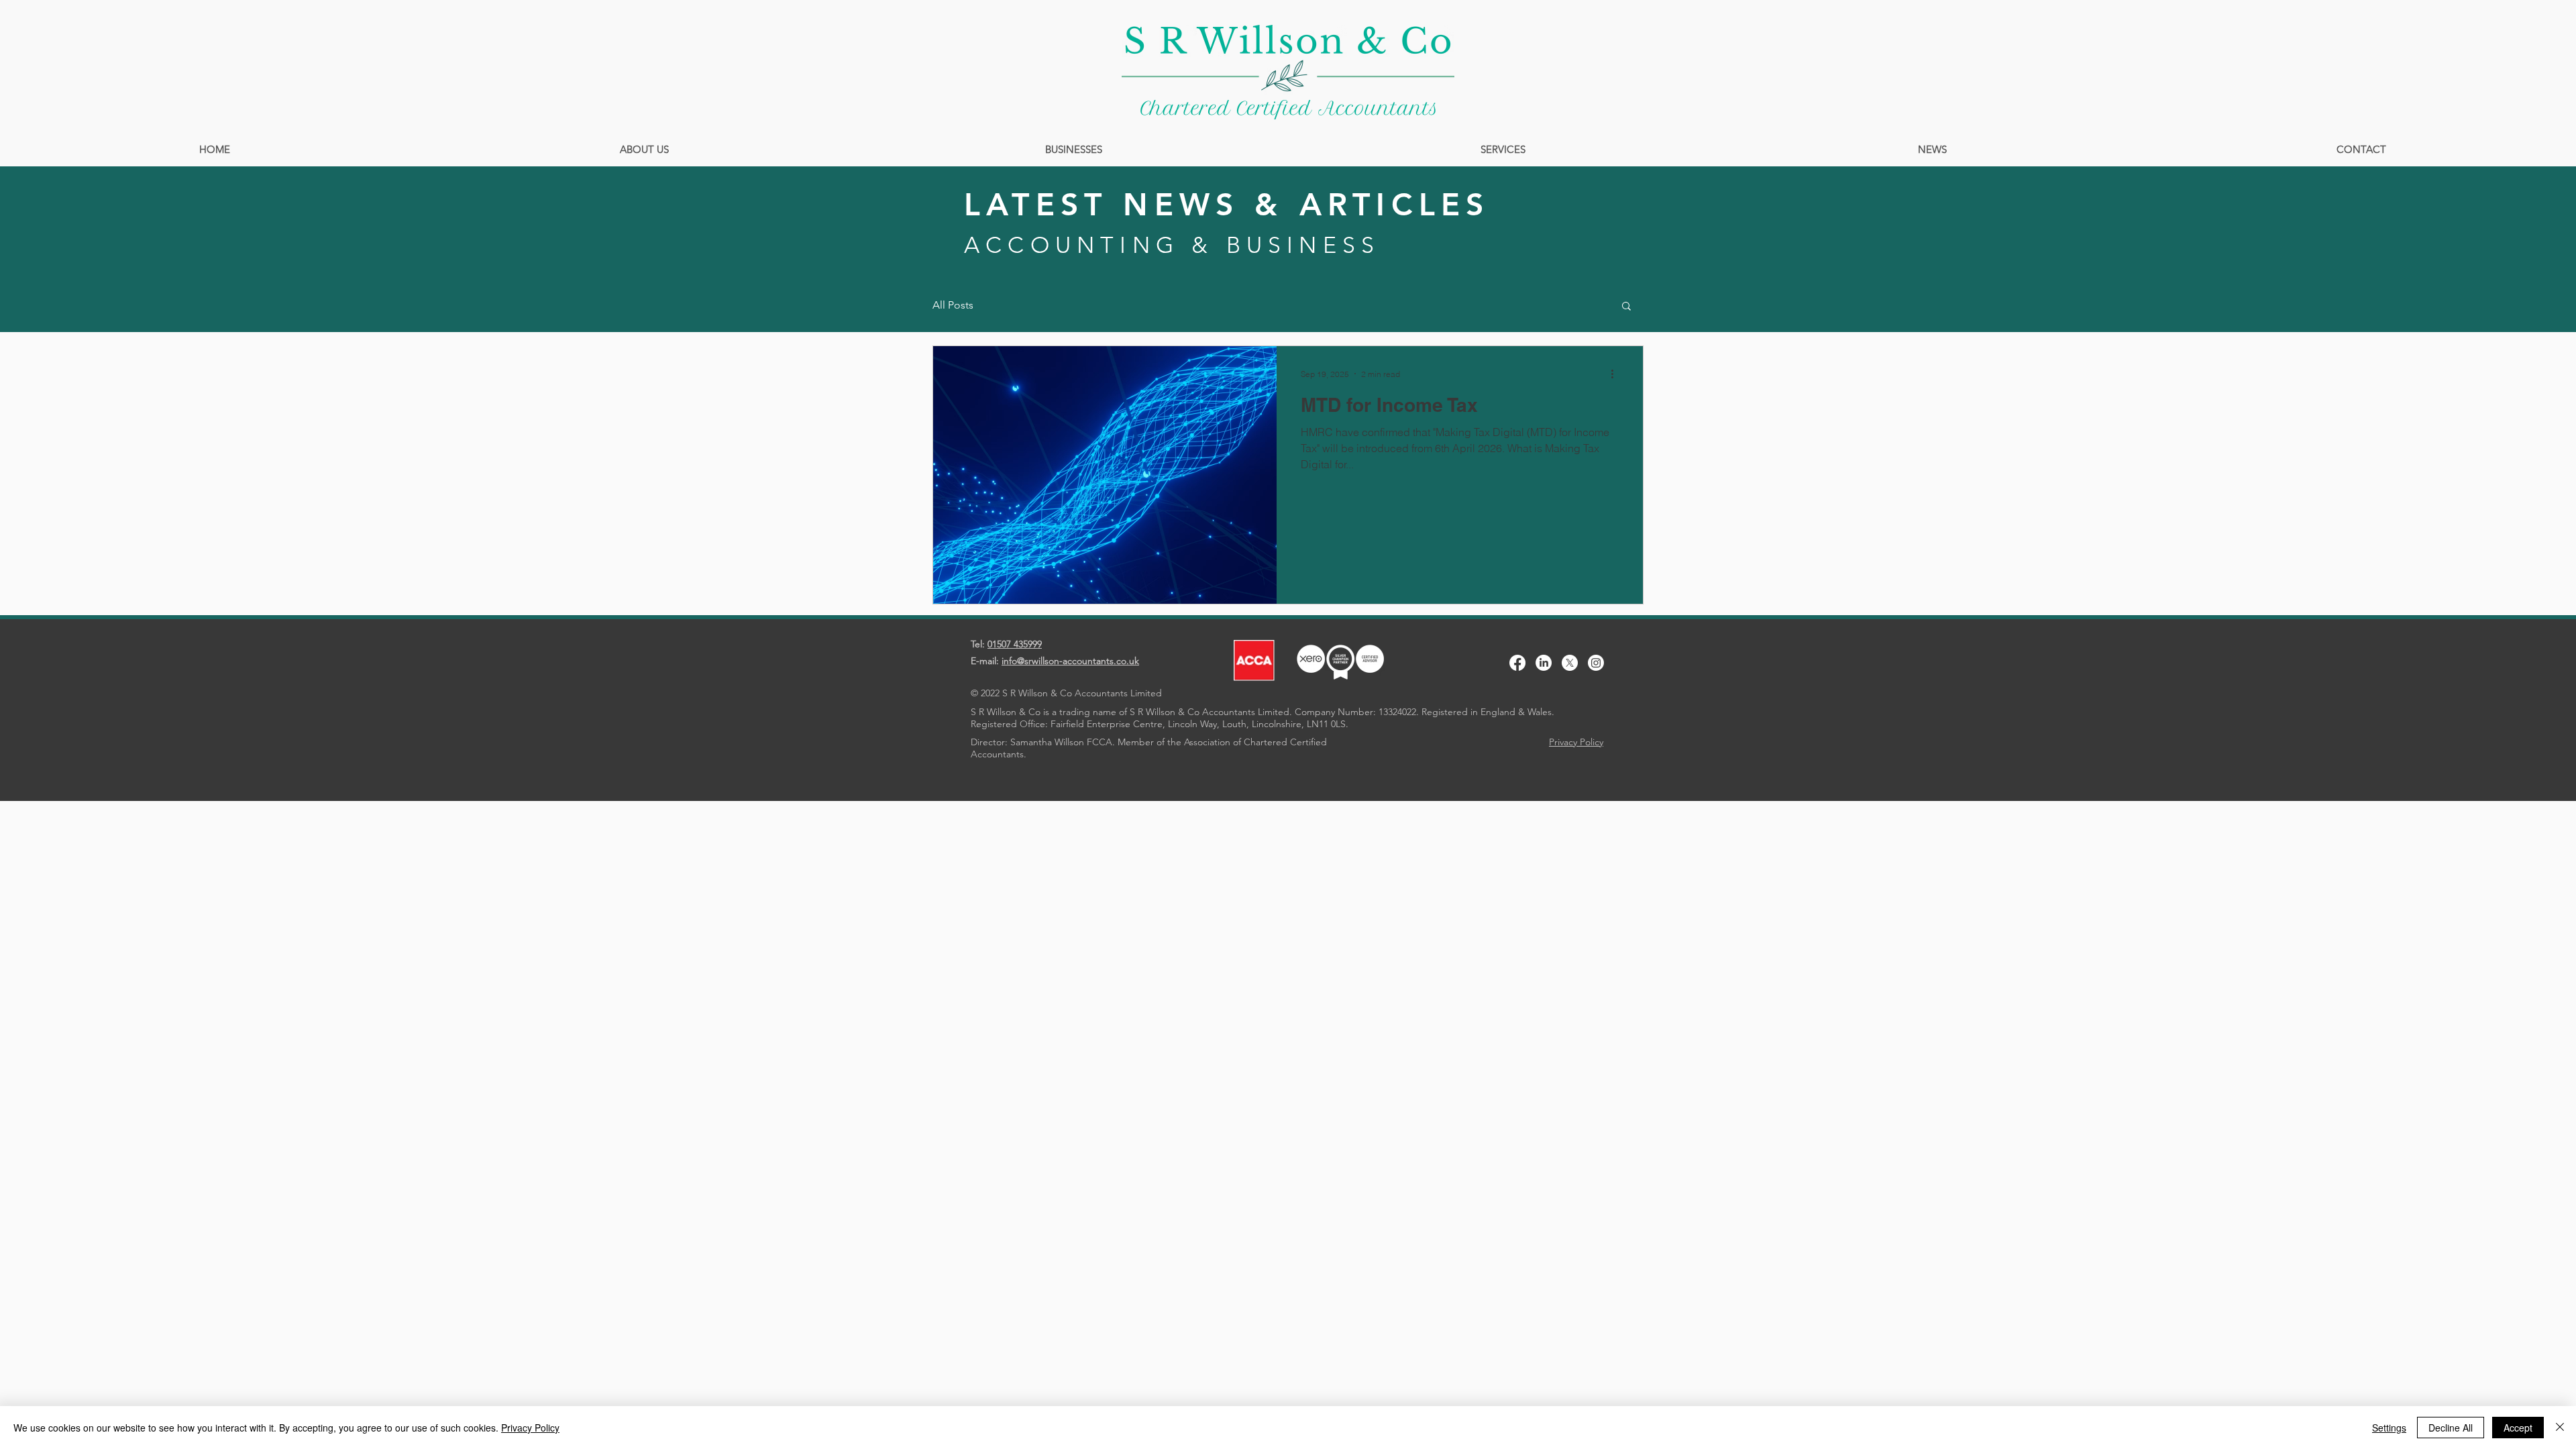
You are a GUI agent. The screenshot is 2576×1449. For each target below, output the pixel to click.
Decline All (2451, 1428)
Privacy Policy (530, 1428)
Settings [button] (2389, 1428)
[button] (1626, 307)
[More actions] (1617, 374)
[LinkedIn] (1544, 663)
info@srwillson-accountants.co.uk (1070, 661)
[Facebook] (1517, 663)
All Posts (953, 305)
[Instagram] (1596, 663)
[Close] (2560, 1428)
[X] (1570, 663)
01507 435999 (1015, 644)
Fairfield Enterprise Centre (1107, 724)
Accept (2518, 1428)
